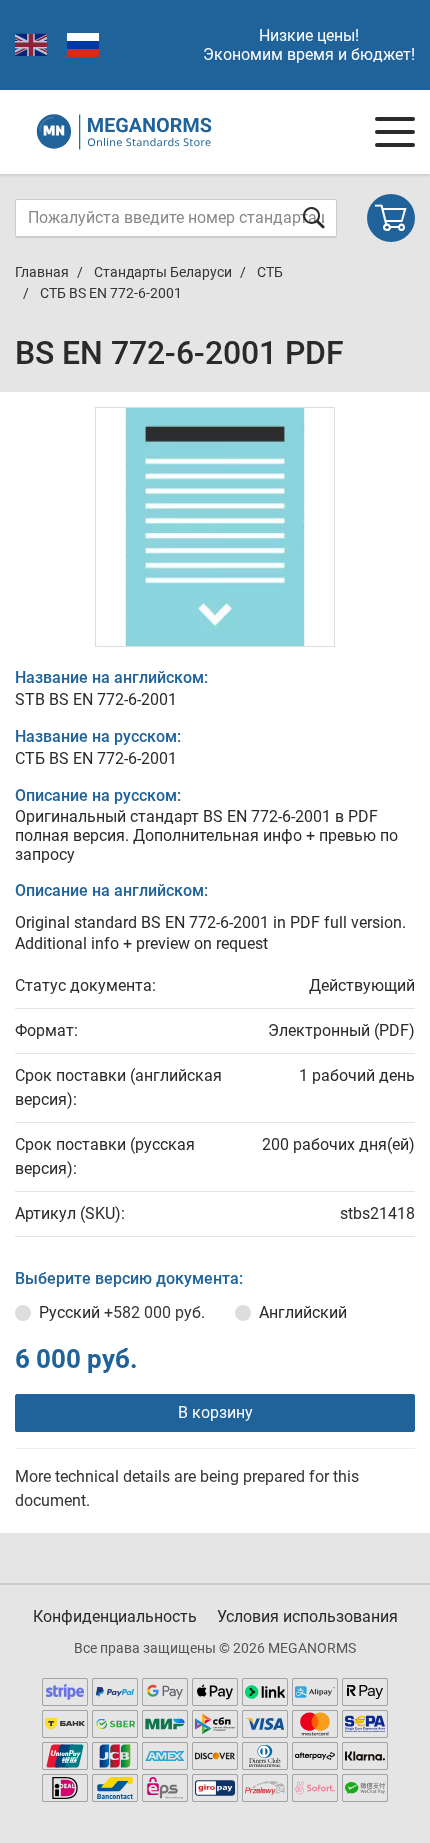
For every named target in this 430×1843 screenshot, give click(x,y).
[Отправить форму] (314, 217)
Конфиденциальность (115, 1616)
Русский (122, 1312)
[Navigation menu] (395, 132)
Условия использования (307, 1616)
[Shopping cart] (391, 218)
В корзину (215, 1412)
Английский (303, 1312)
